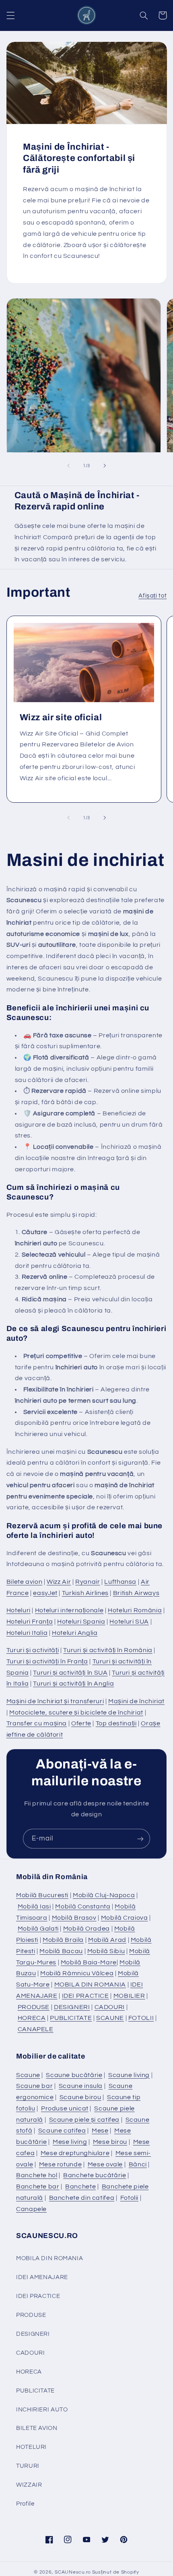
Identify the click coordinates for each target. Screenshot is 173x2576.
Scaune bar (34, 2086)
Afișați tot (152, 596)
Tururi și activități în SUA (70, 1673)
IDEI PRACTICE (85, 1996)
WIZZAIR (29, 2485)
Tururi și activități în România (108, 1650)
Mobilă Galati (38, 1929)
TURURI (28, 2466)
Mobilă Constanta (83, 1906)
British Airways (136, 1593)
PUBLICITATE (71, 2018)
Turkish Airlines (85, 1593)
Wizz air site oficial (61, 717)
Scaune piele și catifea (84, 2120)
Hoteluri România (135, 1610)
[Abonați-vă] (140, 1839)
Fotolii (129, 2198)
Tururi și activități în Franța (47, 1661)
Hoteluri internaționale (69, 1610)
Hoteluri (19, 1610)
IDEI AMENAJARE (42, 2277)
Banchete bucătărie (95, 2175)
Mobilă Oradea (86, 1929)
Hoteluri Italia (27, 1633)
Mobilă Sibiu (106, 1951)
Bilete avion (25, 1582)
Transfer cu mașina (37, 1723)
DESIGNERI (72, 2007)
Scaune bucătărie (74, 2075)
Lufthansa (120, 1582)
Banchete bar (38, 2187)
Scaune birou (80, 2097)
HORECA (32, 2018)
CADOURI (110, 2007)
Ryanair (88, 1582)
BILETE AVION (37, 2428)
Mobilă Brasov (74, 1918)
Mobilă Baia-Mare (89, 1962)
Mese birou (110, 2142)
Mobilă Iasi (34, 1906)
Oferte (81, 1723)
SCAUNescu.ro (73, 2572)
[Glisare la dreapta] (105, 466)
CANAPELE (36, 2029)
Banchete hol (37, 2175)
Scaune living (129, 2075)
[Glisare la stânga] (68, 466)
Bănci (138, 2164)
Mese (100, 2131)
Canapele (31, 2209)
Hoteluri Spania (81, 1622)
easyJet (45, 1593)
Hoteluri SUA (129, 1622)
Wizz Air (59, 1582)
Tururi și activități (33, 1650)
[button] (10, 15)
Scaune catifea (62, 2131)
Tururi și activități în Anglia (73, 1684)
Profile (25, 2504)
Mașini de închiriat (136, 1701)
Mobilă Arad (107, 1940)
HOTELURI (31, 2447)
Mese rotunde (61, 2164)
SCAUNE (110, 2018)
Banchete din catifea (82, 2198)
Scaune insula (81, 2086)
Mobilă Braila (63, 1940)
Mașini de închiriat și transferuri (55, 1701)
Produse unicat (65, 2108)
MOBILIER (129, 1996)
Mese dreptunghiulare (75, 2153)
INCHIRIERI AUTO (42, 2410)
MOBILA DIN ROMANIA (90, 1985)
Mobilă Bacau (61, 1951)
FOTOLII (141, 2018)
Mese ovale (105, 2164)
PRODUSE (34, 2007)
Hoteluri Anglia (75, 1633)
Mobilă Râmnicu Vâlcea (77, 1973)
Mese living (70, 2142)
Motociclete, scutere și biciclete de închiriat (76, 1713)
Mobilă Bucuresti (42, 1895)
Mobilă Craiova (125, 1918)
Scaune (28, 2075)
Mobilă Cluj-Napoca (104, 1895)
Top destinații (116, 1723)
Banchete (80, 2187)
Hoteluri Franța (30, 1622)
